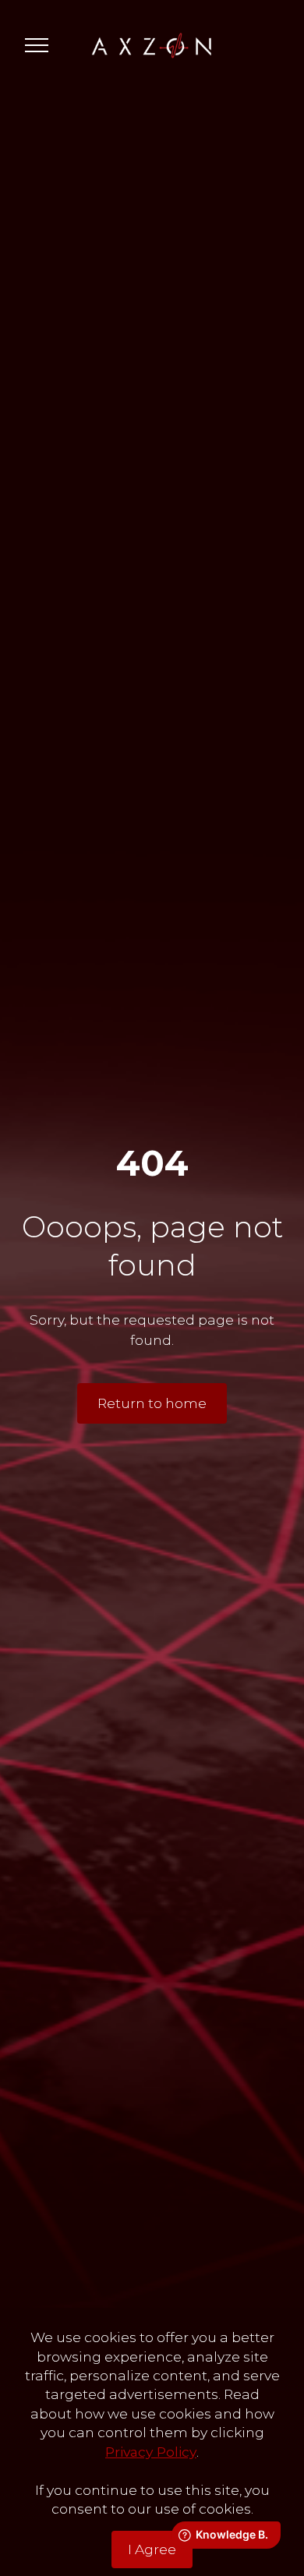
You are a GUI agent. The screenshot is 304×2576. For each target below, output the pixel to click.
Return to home (152, 1403)
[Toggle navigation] (37, 45)
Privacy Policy (151, 2452)
